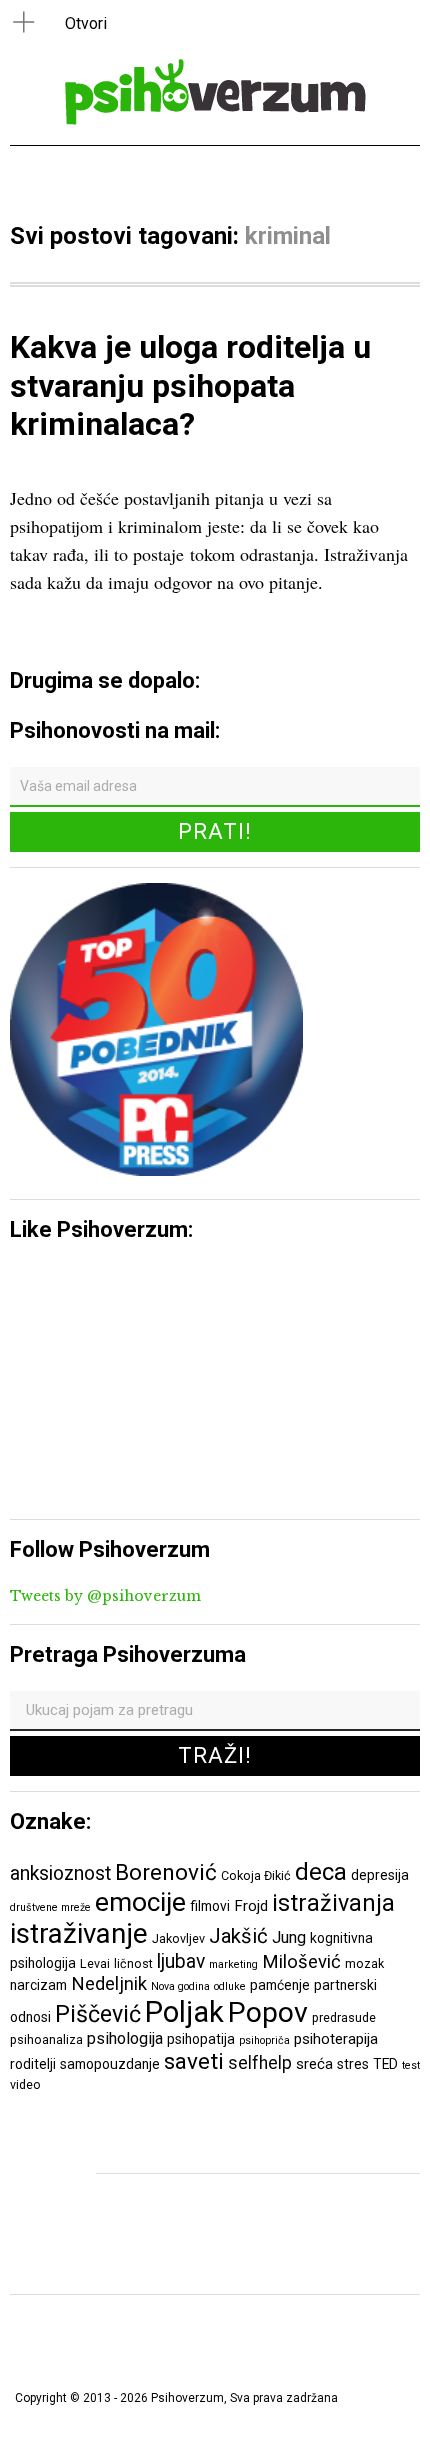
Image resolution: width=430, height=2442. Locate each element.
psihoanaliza (46, 2039)
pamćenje (280, 1985)
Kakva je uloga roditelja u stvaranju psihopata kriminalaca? (190, 385)
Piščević (98, 2014)
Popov (268, 2012)
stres (353, 2064)
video (25, 2084)
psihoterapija (336, 2039)
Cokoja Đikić (256, 1875)
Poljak (184, 2012)
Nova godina (180, 1986)
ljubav (181, 1961)
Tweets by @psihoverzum (105, 1596)
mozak (364, 1963)
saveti (194, 2061)
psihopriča (264, 2040)
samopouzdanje (110, 2064)
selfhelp (260, 2063)
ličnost (133, 1963)
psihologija (125, 2038)
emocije (140, 1901)
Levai (95, 1963)
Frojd (251, 1906)
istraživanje (79, 1933)
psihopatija (201, 2039)
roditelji (33, 2064)
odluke (230, 1986)
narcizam (38, 1985)
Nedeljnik (109, 1984)
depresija (380, 1875)
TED (385, 2064)
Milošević (301, 1962)
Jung (289, 1937)
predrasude (344, 2017)
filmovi (210, 1906)
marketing (233, 1964)
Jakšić (238, 1936)
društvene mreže (50, 1907)
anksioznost (60, 1873)
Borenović (166, 1872)
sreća (314, 2064)
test (411, 2065)
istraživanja (333, 1903)
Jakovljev (178, 1938)
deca (321, 1872)
